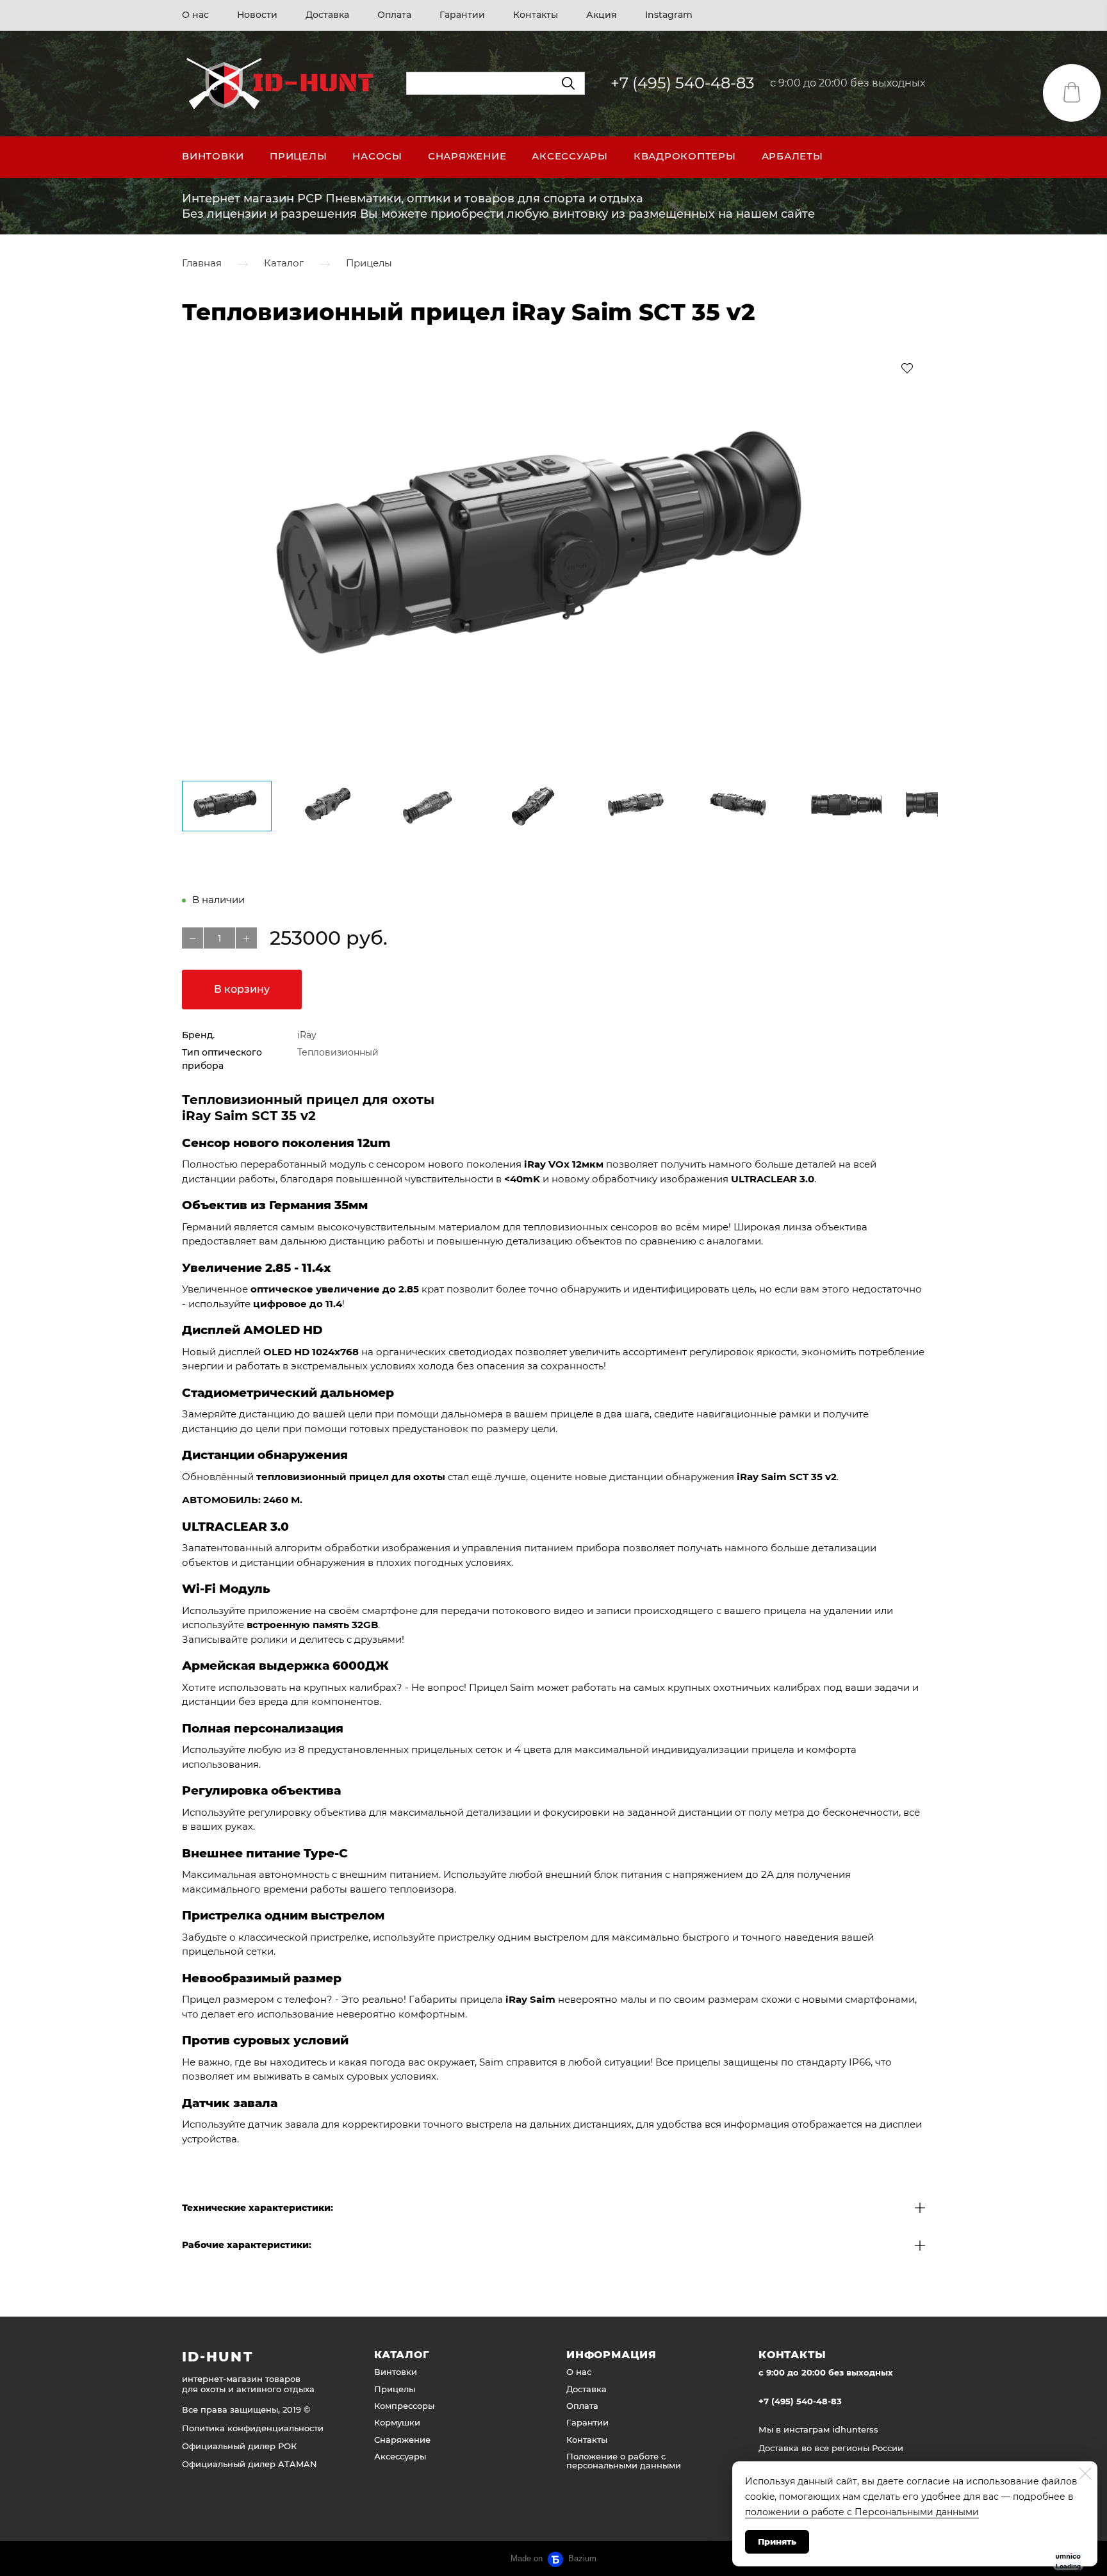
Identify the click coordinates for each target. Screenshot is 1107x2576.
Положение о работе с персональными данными (624, 2461)
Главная (202, 264)
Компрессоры (404, 2406)
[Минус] (193, 938)
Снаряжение (467, 156)
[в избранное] (907, 368)
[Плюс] (246, 938)
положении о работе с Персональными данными (862, 2512)
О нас (195, 15)
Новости (257, 15)
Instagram (669, 15)
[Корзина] (1072, 93)
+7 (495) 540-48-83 (683, 83)
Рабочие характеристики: (247, 2245)
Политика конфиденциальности (253, 2428)
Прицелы (298, 156)
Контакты (536, 15)
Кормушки (397, 2422)
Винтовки (213, 156)
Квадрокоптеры (685, 156)
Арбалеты (792, 156)
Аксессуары (570, 156)
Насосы (377, 156)
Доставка (327, 15)
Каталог (284, 264)
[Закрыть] (1085, 2474)
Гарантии (462, 15)
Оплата (394, 15)
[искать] (568, 83)
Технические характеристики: (258, 2208)
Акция (602, 15)
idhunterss (855, 2429)
